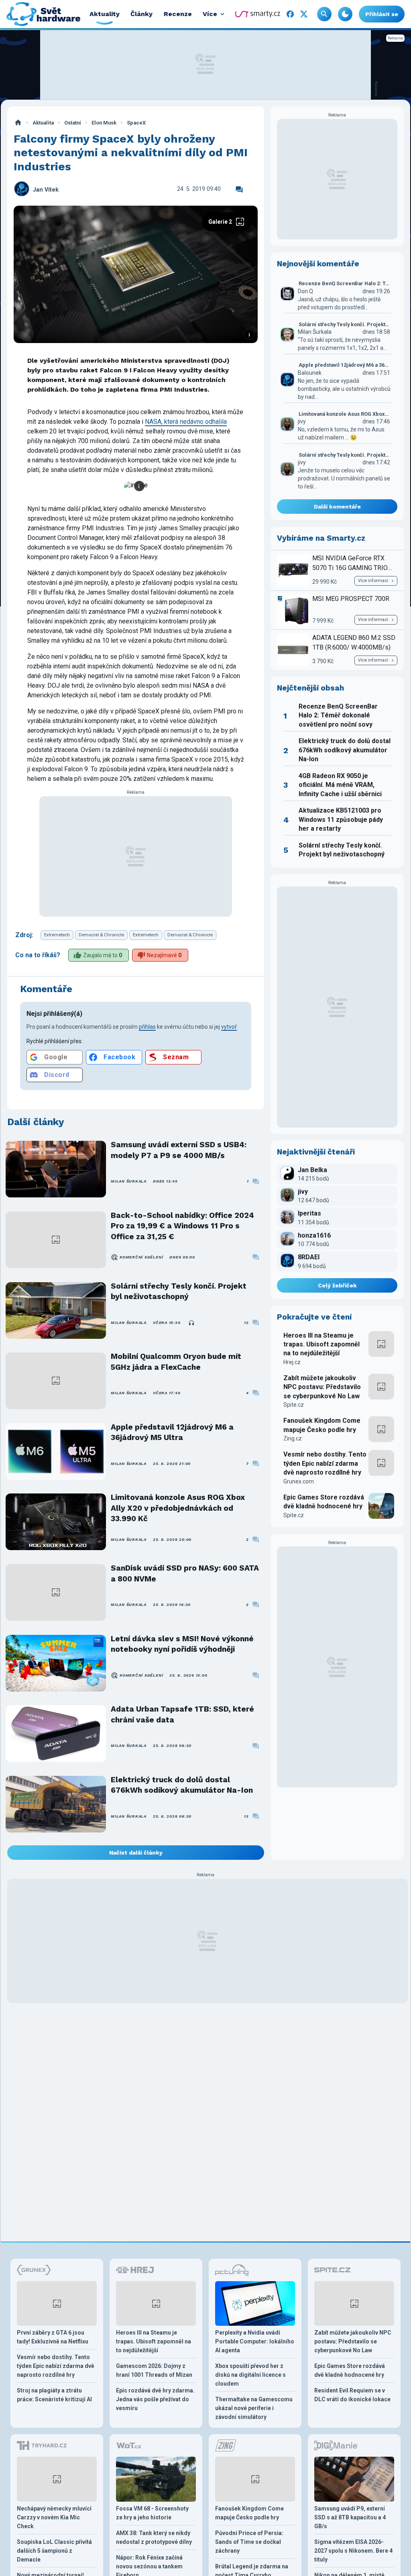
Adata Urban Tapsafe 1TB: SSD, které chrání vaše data (182, 1714)
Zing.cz (293, 1438)
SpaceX (136, 123)
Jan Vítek (46, 190)
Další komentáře (337, 507)
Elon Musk (104, 123)
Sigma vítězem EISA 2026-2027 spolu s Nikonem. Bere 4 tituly (353, 2551)
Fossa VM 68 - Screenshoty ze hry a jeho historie (152, 2513)
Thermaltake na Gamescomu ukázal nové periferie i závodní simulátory (254, 2408)
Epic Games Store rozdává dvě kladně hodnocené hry (324, 1502)
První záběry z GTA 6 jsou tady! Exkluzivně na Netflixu (53, 2337)
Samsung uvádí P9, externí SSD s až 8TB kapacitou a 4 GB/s (350, 2517)
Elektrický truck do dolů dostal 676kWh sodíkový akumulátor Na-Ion (182, 1785)
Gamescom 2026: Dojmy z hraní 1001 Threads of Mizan (154, 2370)
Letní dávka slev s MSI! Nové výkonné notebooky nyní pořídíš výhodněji (182, 1644)
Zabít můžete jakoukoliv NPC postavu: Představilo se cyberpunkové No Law (322, 1387)
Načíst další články (136, 1853)
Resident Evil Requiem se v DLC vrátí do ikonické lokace (352, 2395)
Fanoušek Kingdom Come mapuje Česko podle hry (322, 1425)
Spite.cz (294, 1405)
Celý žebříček (337, 1285)
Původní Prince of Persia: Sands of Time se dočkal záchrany (249, 2542)
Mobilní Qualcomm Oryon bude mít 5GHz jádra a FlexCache (176, 1362)
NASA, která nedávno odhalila (186, 422)
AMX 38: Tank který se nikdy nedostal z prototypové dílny (154, 2537)
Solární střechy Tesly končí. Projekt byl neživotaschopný (179, 1291)
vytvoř (229, 1027)
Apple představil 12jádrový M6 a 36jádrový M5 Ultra (172, 1432)
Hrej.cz (292, 1362)
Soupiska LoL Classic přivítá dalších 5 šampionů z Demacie (54, 2551)
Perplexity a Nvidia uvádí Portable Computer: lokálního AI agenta (255, 2341)
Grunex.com (299, 1481)
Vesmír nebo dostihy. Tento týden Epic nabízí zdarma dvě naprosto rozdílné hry (325, 1463)
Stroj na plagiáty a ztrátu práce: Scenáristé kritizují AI (54, 2395)
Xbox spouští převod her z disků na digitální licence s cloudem (250, 2375)
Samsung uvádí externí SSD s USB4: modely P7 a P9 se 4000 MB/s (179, 1150)
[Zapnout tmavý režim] (345, 14)
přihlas (147, 1027)
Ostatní (73, 123)
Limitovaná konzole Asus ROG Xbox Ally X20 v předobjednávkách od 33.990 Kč (178, 1508)
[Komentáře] (239, 190)
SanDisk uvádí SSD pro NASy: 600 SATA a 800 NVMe (185, 1573)
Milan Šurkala (129, 1181)
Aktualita (43, 123)
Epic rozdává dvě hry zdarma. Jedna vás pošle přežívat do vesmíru (155, 2399)
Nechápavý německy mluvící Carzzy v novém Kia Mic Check (54, 2517)
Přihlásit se (382, 14)
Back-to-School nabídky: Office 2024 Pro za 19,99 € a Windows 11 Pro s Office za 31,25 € (182, 1226)
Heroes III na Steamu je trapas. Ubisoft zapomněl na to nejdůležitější (321, 1344)
